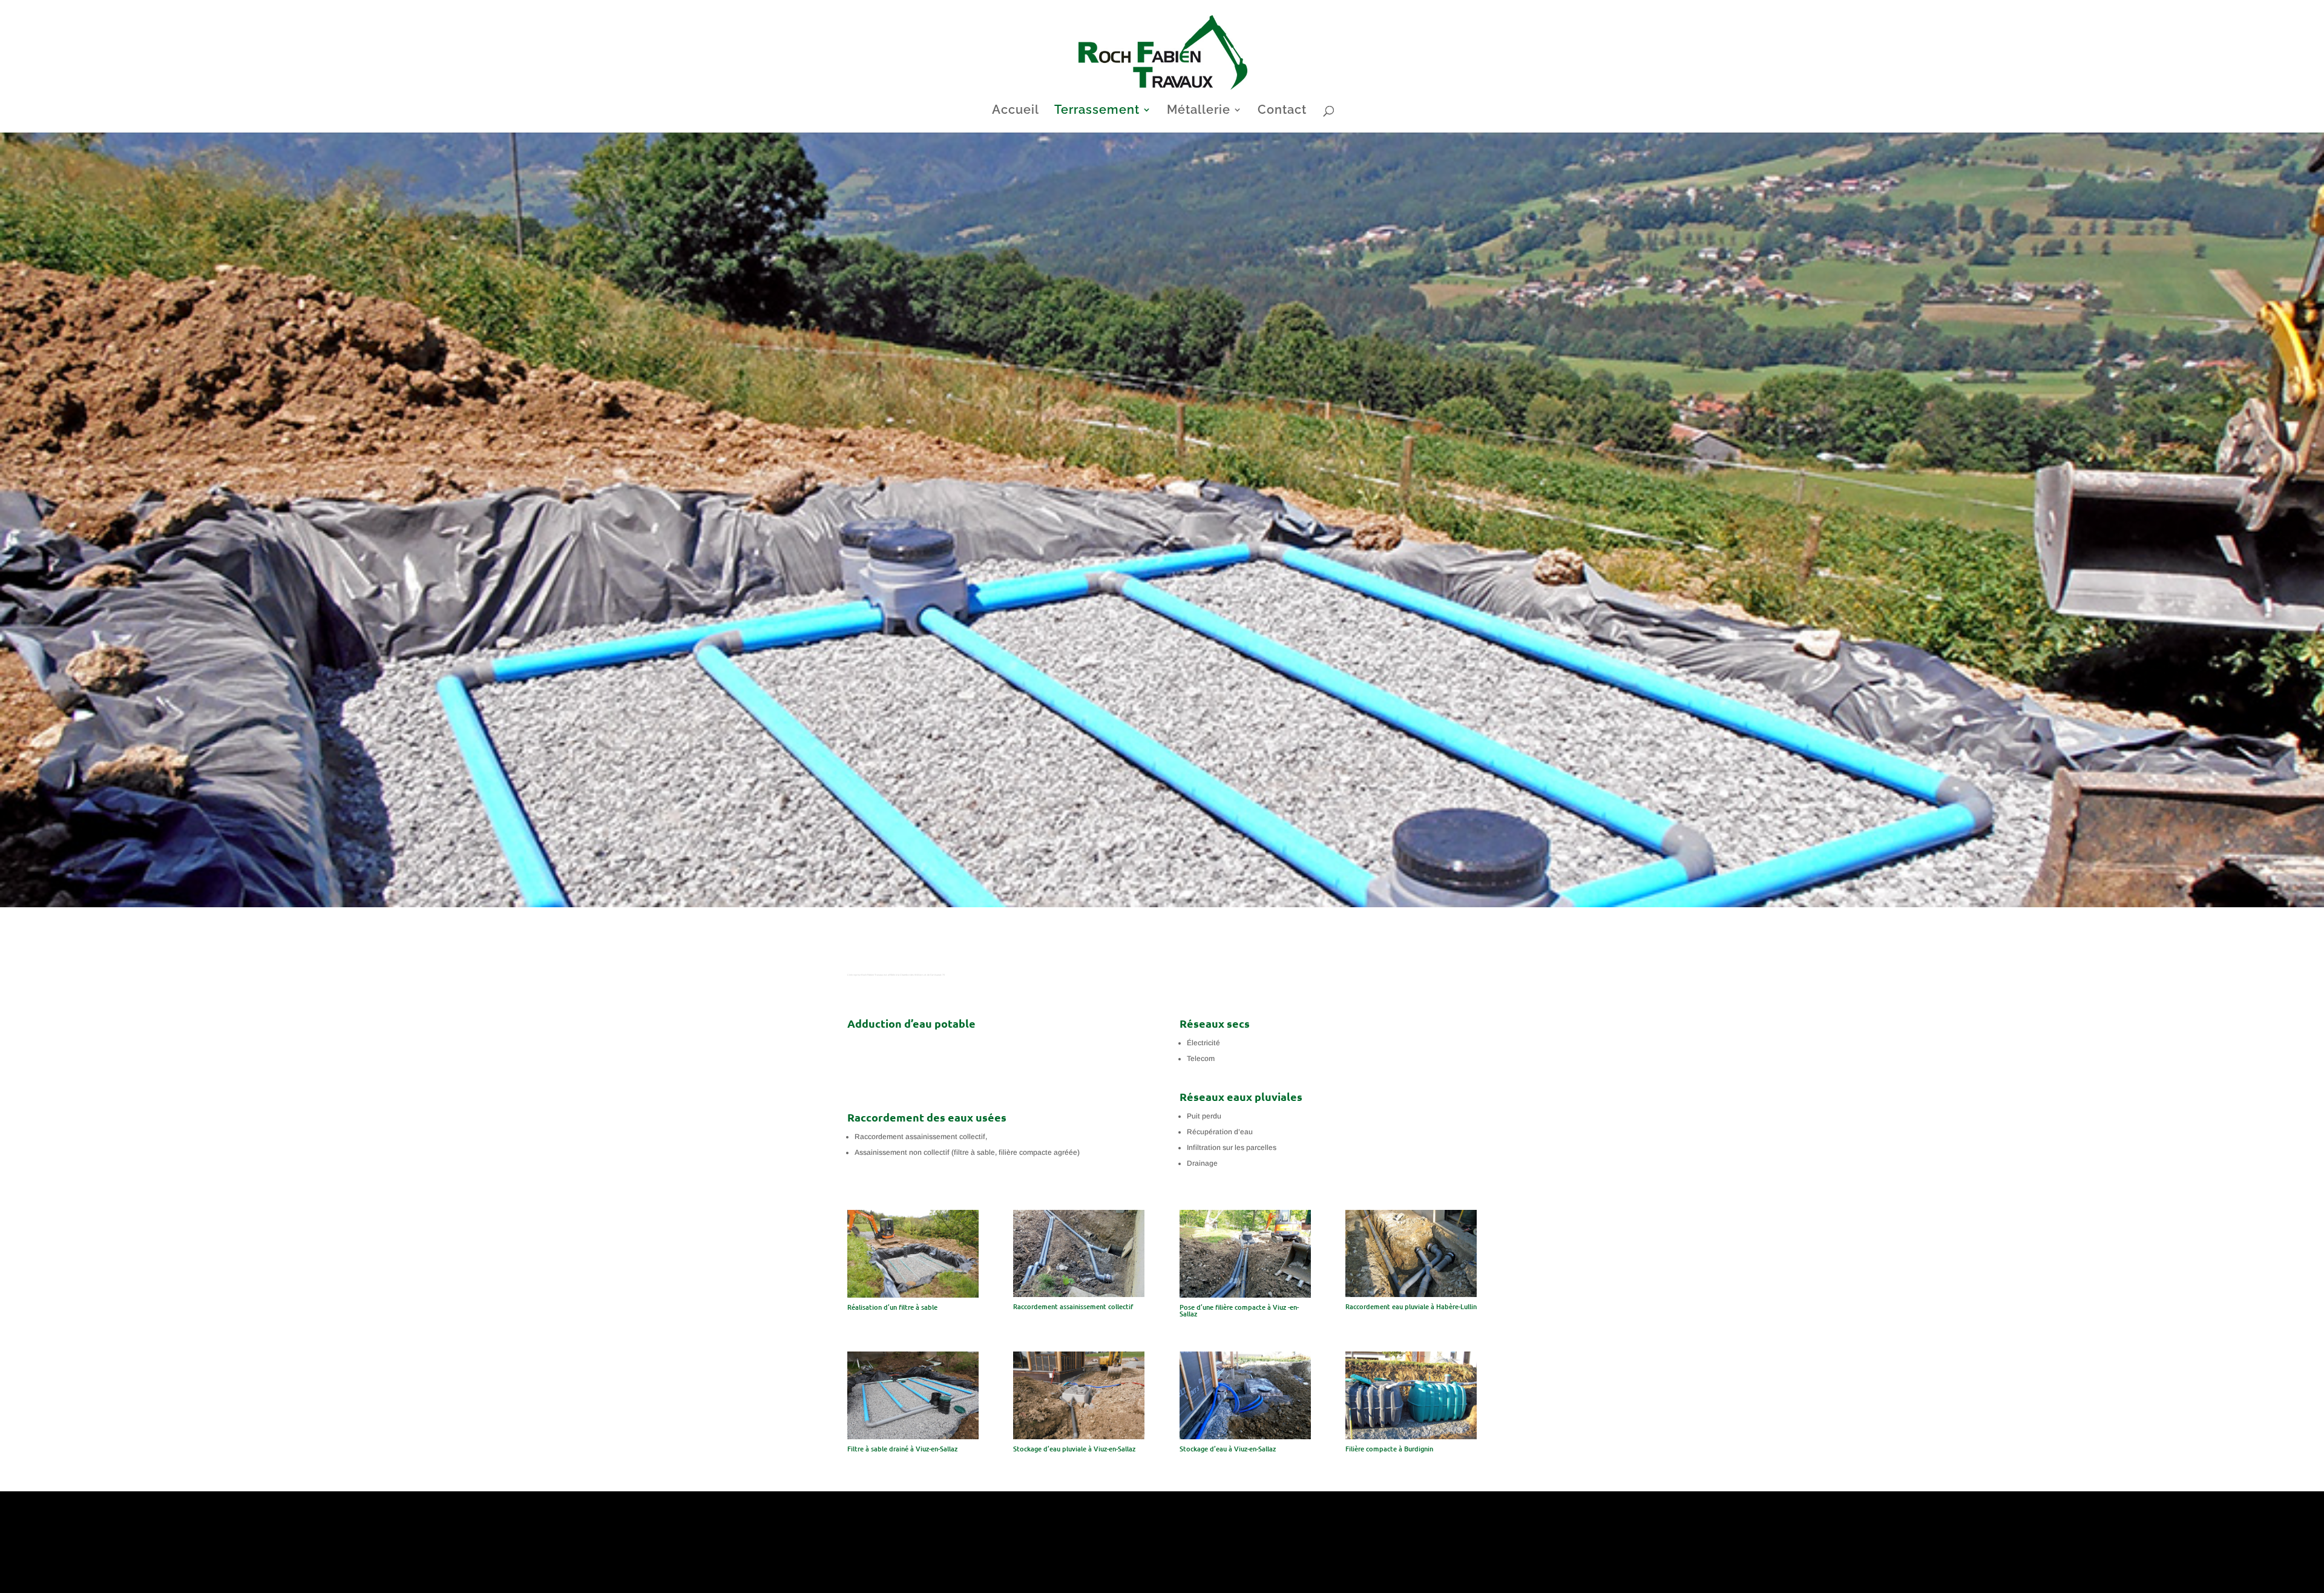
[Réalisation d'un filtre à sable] (913, 1295)
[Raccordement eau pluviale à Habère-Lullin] (1411, 1295)
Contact (1282, 111)
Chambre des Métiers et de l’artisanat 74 (922, 975)
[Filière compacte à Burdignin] (1411, 1437)
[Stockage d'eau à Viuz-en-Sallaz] (1245, 1437)
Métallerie (1199, 111)
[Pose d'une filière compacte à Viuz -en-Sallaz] (1245, 1295)
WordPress (986, 1578)
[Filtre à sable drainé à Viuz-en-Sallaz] (913, 1437)
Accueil (1016, 111)
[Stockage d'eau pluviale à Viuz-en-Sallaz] (1079, 1437)
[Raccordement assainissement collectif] (1079, 1295)
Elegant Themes (901, 1578)
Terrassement (1097, 111)
